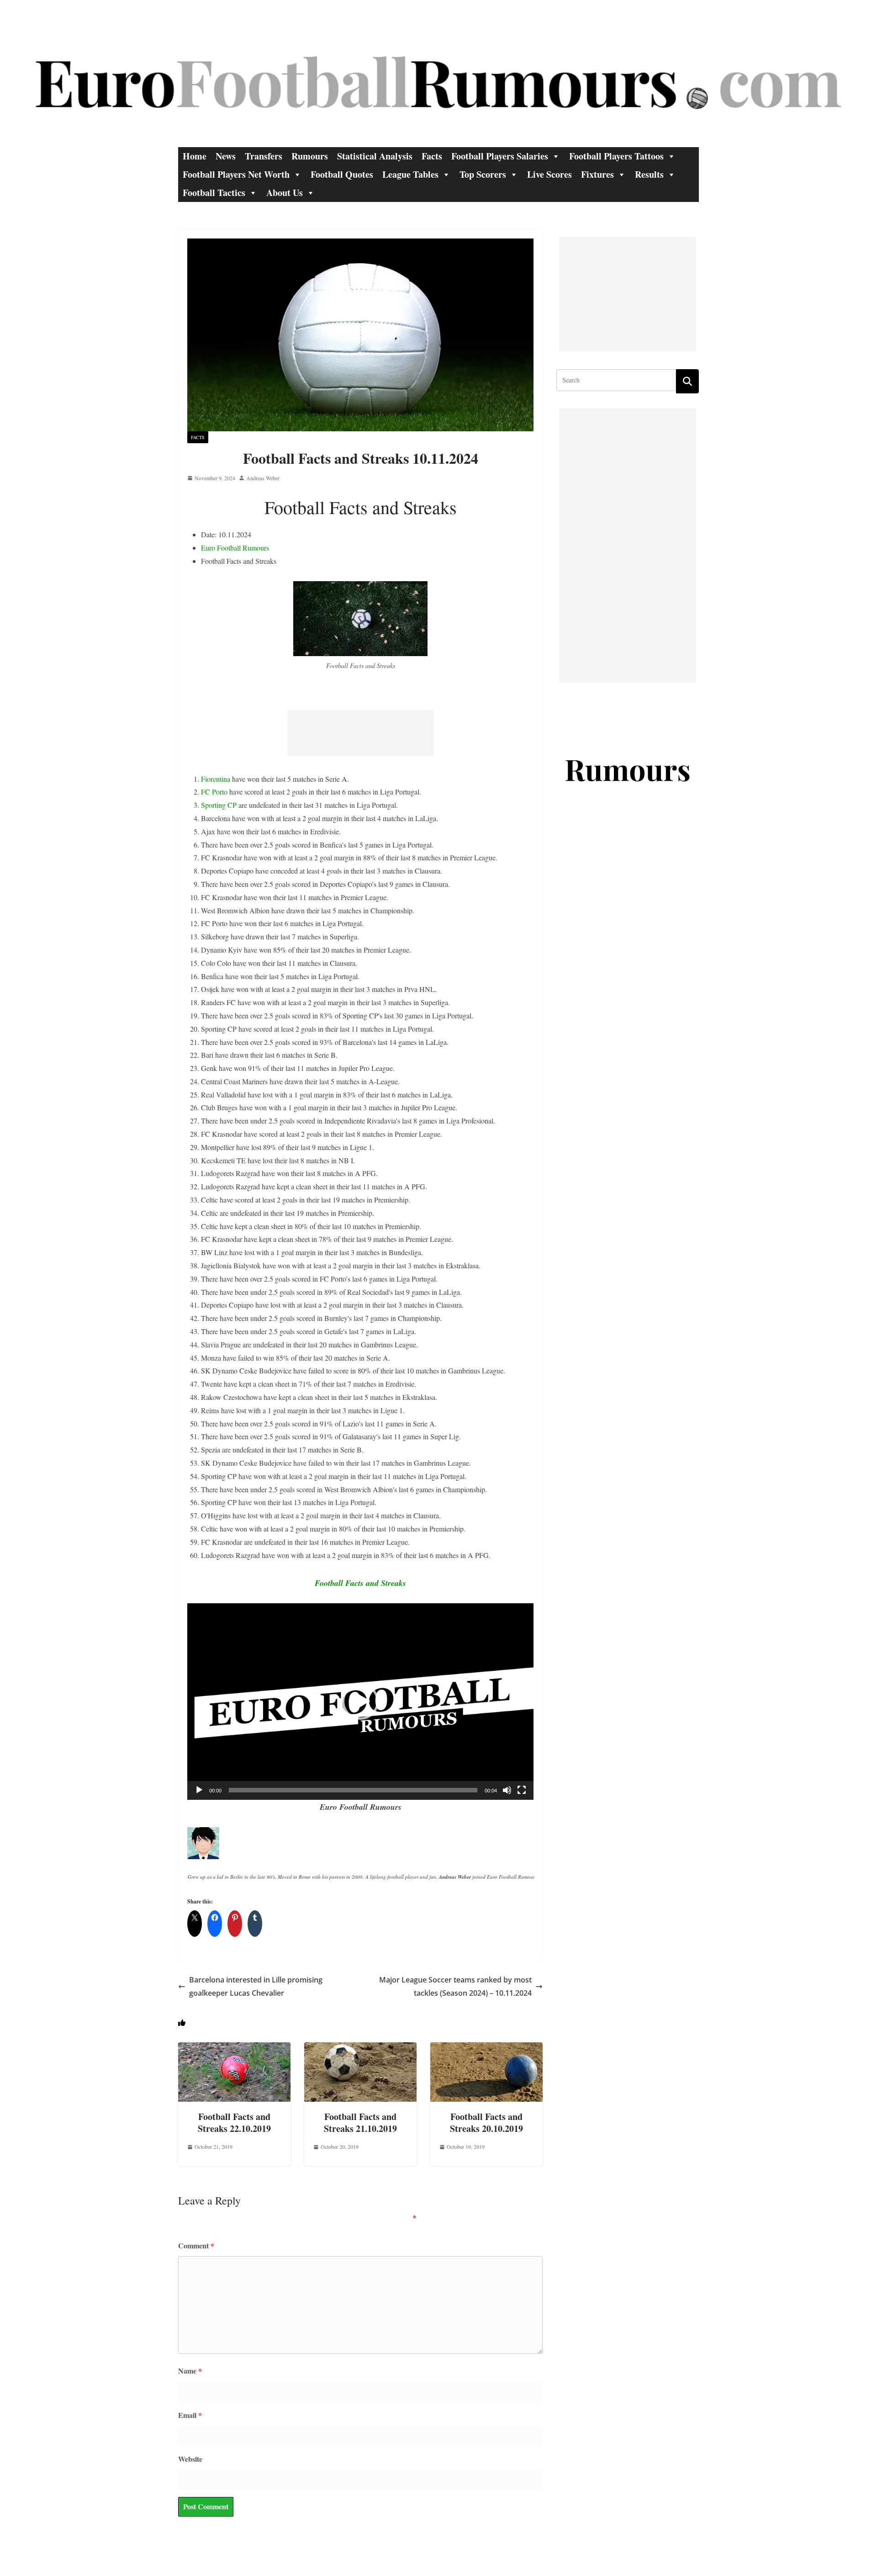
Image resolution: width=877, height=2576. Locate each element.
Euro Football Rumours (235, 548)
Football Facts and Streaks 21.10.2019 (360, 2123)
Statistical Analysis (375, 156)
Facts (432, 156)
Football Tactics (214, 193)
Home (195, 156)
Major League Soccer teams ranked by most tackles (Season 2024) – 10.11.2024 (455, 1986)
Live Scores (549, 174)
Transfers (264, 156)
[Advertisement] (360, 733)
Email (190, 2415)
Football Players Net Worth (236, 174)
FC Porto (214, 792)
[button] (360, 1701)
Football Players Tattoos (616, 156)
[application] (360, 1701)
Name (190, 2371)
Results (649, 174)
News (226, 156)
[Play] (199, 1790)
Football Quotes (342, 174)
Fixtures (597, 174)
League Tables (410, 174)
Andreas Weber (263, 478)
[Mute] (507, 1790)
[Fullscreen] (522, 1790)
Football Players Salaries (500, 156)
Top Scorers (483, 174)
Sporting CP (219, 805)
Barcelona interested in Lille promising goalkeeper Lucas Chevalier (256, 1986)
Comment (196, 2245)
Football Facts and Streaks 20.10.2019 (486, 2123)
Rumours (310, 156)
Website (190, 2459)
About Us (285, 193)
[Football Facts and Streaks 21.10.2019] (360, 2049)
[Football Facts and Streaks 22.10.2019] (234, 2049)
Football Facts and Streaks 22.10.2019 (234, 2123)
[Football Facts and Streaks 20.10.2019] (486, 2049)
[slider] (353, 1790)
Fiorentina (216, 779)
